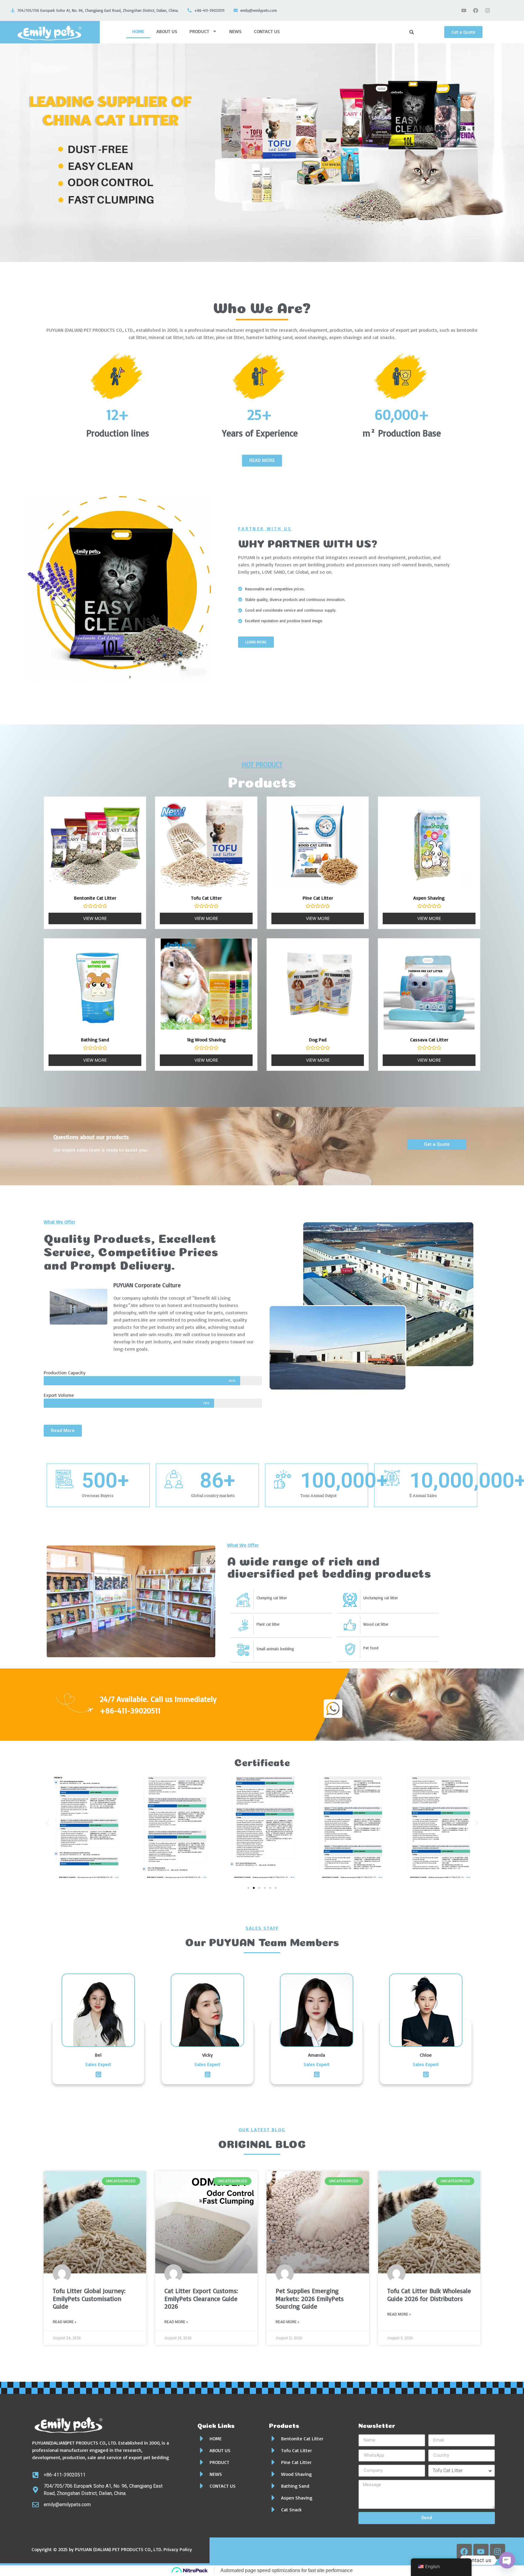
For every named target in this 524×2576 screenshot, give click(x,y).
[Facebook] (476, 10)
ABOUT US (167, 31)
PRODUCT (199, 31)
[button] (47, 1823)
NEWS (235, 31)
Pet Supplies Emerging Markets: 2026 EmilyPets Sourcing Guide (310, 2298)
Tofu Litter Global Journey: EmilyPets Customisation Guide (89, 2298)
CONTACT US (267, 31)
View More (95, 918)
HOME (138, 31)
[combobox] (424, 32)
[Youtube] (464, 10)
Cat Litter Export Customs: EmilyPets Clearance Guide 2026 (201, 2298)
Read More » (65, 2322)
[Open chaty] (507, 2560)
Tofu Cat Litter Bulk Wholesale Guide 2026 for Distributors (429, 2294)
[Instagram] (488, 10)
